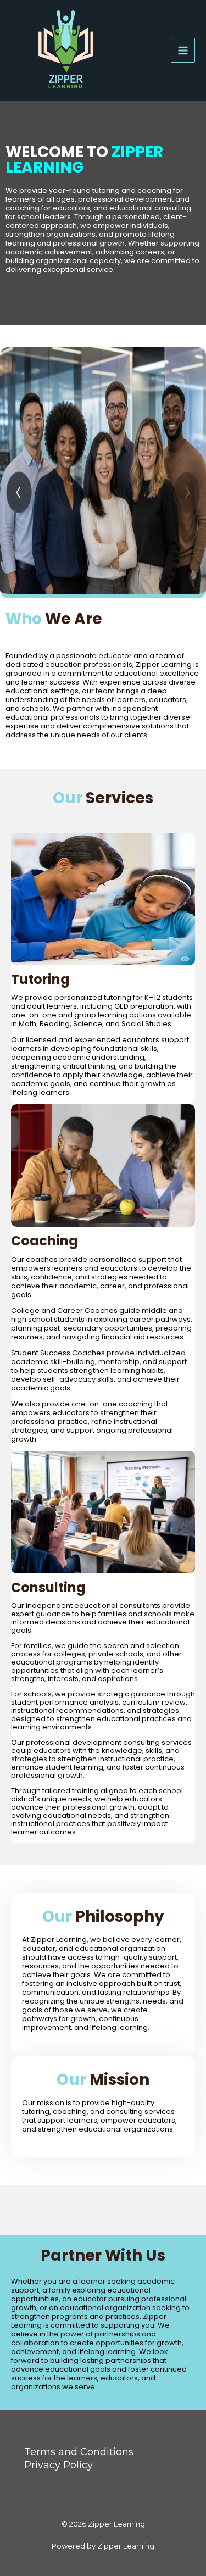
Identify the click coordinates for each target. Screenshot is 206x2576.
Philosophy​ (103, 1917)
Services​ (103, 798)
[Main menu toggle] (183, 50)
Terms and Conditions (79, 2452)
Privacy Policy (59, 2465)
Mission (103, 2080)
